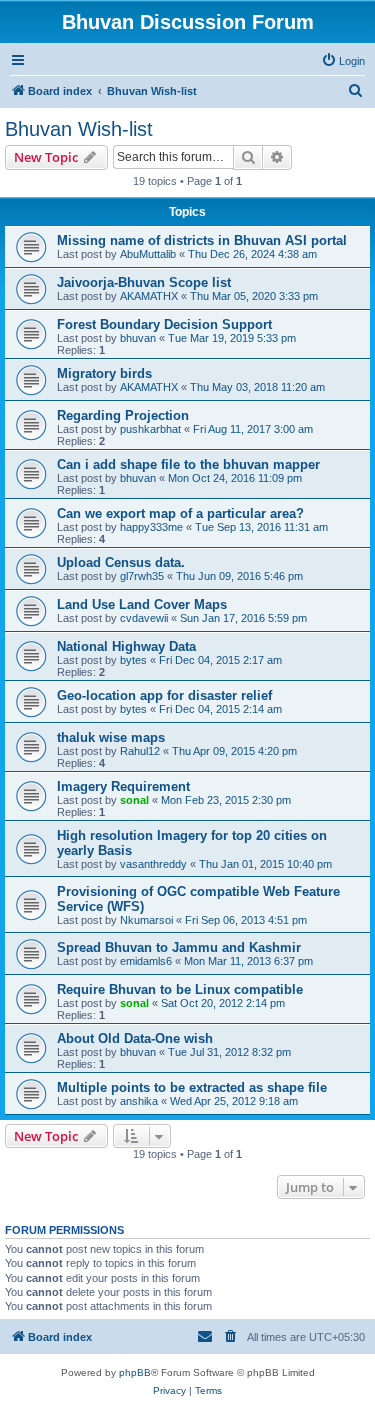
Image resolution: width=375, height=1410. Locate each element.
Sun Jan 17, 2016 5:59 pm (243, 618)
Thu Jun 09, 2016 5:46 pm (239, 576)
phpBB (135, 1372)
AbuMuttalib (148, 254)
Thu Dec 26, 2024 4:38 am (252, 254)
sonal (134, 800)
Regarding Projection (123, 415)
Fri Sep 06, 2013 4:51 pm (246, 920)
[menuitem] (343, 61)
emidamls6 (146, 961)
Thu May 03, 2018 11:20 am (257, 387)
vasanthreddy (153, 864)
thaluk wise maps (111, 737)
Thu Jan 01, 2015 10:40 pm (265, 864)
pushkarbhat (150, 429)
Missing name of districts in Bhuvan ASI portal (202, 240)
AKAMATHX (149, 296)
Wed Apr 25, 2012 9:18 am (234, 1101)
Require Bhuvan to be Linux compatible (180, 989)
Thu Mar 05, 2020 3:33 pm (254, 296)
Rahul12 (140, 751)
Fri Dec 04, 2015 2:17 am (220, 660)
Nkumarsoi (146, 920)
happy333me (151, 527)
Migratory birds (104, 373)
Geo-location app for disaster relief (164, 695)
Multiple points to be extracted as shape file (192, 1087)
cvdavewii (144, 618)
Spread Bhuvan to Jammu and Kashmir (179, 947)
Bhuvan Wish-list (79, 129)
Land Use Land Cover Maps (142, 604)
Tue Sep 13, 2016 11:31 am (261, 527)
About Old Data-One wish (135, 1038)
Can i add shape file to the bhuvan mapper (188, 464)
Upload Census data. (121, 562)
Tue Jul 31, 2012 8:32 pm (229, 1052)
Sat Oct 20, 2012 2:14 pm (223, 1003)
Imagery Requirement (123, 786)
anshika (139, 1101)
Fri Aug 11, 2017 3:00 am (253, 429)
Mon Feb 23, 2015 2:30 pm (226, 800)
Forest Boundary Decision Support (164, 324)
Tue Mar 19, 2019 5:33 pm (232, 338)
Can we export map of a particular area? (180, 513)
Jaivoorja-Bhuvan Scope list (144, 282)
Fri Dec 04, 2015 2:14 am (220, 709)
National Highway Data (126, 646)
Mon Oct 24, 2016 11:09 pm (235, 478)
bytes (133, 660)
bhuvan (138, 338)
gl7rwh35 (142, 576)
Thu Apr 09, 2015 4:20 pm (234, 751)
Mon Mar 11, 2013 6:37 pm (248, 961)
